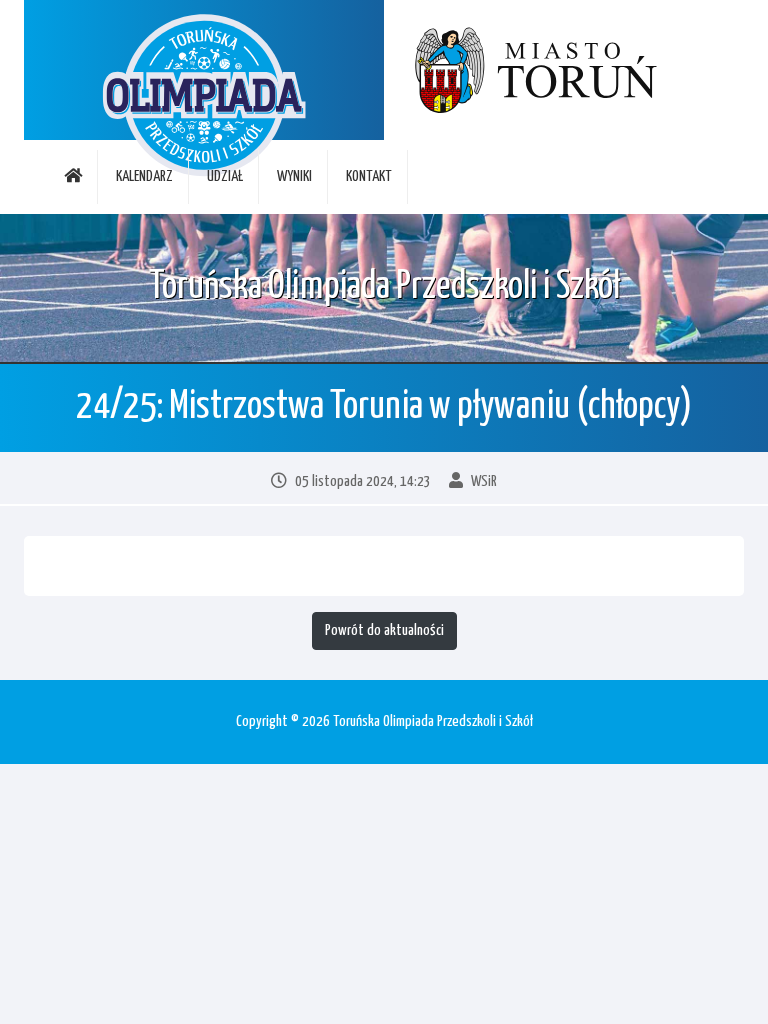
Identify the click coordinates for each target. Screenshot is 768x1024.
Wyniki (294, 176)
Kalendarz (144, 176)
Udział (225, 176)
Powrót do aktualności (384, 630)
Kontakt (369, 176)
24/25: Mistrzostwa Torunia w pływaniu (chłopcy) (384, 407)
